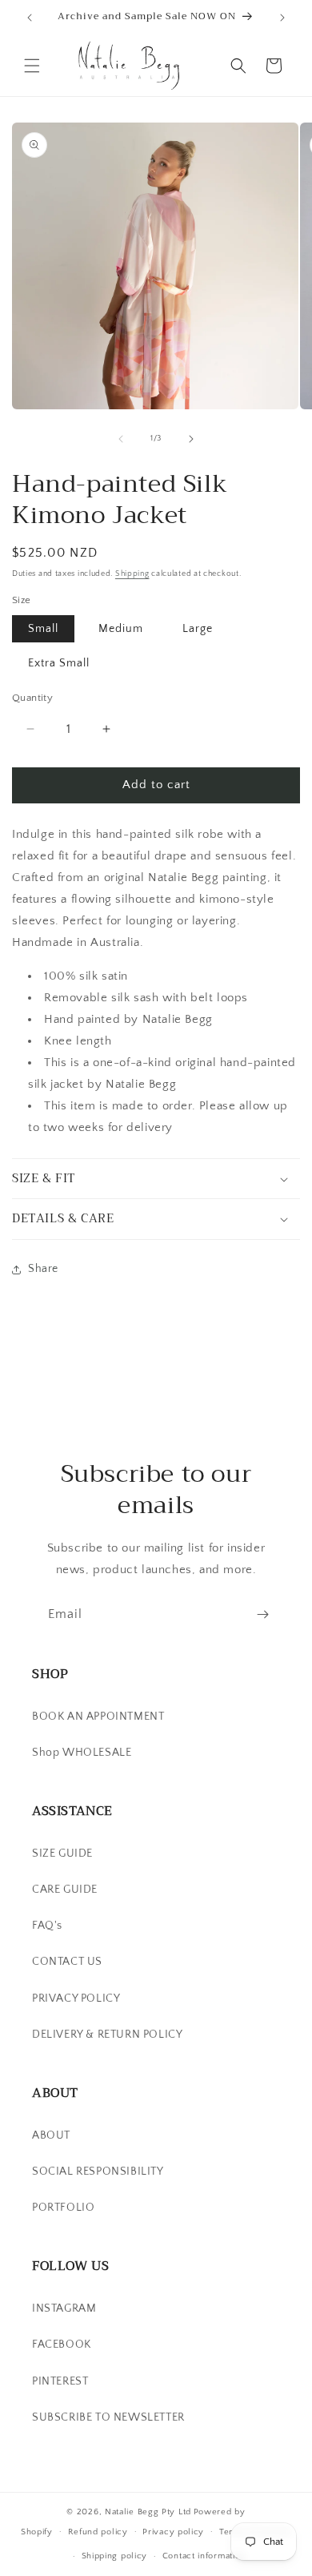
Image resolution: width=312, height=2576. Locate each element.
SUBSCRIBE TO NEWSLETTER (108, 2417)
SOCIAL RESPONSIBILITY (98, 2171)
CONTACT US (67, 1962)
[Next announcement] (282, 18)
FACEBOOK (62, 2345)
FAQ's (47, 1926)
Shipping (132, 574)
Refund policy (98, 2532)
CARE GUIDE (65, 1890)
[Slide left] (121, 439)
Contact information (204, 2556)
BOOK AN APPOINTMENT (98, 1717)
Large (198, 629)
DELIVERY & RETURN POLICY (107, 2035)
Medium (121, 629)
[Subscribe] (262, 1614)
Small (43, 629)
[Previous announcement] (30, 18)
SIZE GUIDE (62, 1854)
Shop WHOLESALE (82, 1753)
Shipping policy (115, 2556)
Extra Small (59, 663)
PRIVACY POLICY (76, 1998)
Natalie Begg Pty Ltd (148, 2512)
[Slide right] (191, 439)
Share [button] (43, 1269)
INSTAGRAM (64, 2308)
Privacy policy (173, 2532)
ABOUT (51, 2135)
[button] (32, 66)
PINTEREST (60, 2381)
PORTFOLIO (63, 2208)
